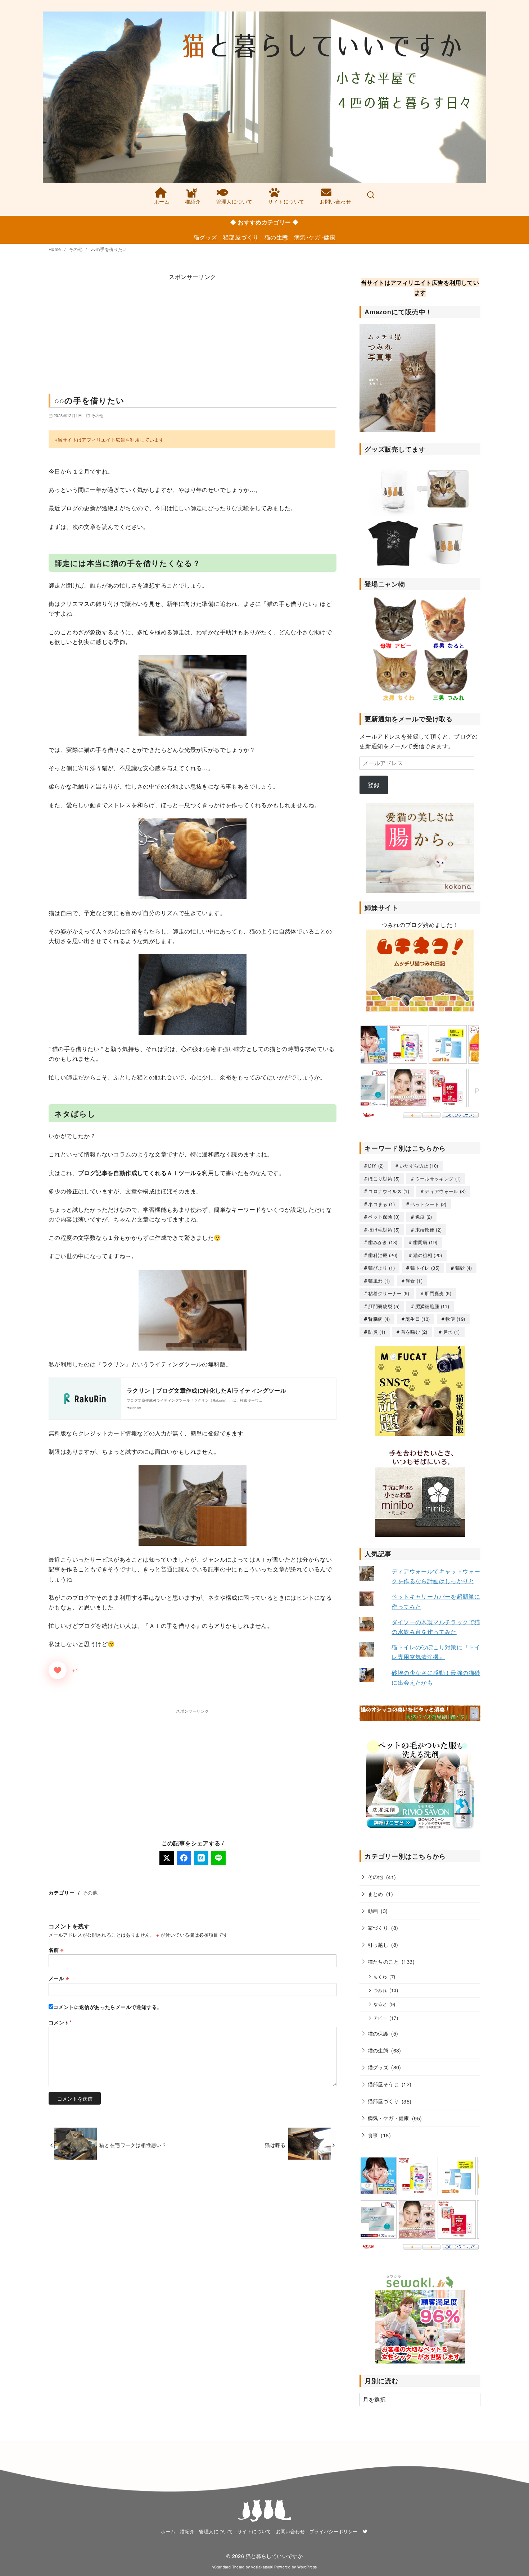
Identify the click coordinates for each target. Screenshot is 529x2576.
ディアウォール (445, 1191)
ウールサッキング (438, 1179)
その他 (76, 249)
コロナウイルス (389, 1191)
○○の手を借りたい (109, 249)
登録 (374, 785)
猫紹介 (193, 201)
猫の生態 (276, 237)
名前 (56, 1950)
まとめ (376, 1894)
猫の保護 (378, 2033)
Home (55, 249)
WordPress (307, 2567)
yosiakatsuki (262, 2567)
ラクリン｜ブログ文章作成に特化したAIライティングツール (206, 1390)
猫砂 (464, 1268)
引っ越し (378, 1944)
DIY (376, 1166)
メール (59, 1978)
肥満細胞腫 (432, 1306)
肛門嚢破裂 (384, 1306)
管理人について (234, 201)
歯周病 (425, 1242)
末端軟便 (429, 1230)
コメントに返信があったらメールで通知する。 (108, 2007)
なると (380, 2004)
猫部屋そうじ (383, 2084)
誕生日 (418, 1319)
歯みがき (383, 1242)
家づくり (378, 1928)
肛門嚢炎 (438, 1293)
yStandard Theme (229, 2567)
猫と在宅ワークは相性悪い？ (133, 2145)
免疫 (424, 1217)
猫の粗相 (428, 1255)
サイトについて (286, 201)
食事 (373, 2135)
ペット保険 (384, 1217)
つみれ (380, 1990)
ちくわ (380, 1977)
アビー (380, 2018)
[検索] (371, 196)
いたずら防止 (419, 1166)
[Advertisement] (193, 332)
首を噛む (414, 1332)
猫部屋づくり (241, 237)
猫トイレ (425, 1268)
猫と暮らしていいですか (274, 2556)
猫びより (381, 1268)
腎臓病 (379, 1319)
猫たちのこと (383, 1961)
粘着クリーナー (389, 1293)
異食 (414, 1281)
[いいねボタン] (58, 1670)
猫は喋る (275, 2145)
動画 (373, 1911)
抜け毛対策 (384, 1230)
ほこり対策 (384, 1179)
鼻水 (451, 1332)
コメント (60, 2022)
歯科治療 (383, 1255)
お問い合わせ (335, 201)
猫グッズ (205, 237)
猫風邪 (379, 1281)
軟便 (455, 1319)
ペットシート (428, 1204)
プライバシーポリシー (334, 2531)
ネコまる (381, 1204)
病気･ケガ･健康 (315, 237)
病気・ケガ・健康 (388, 2118)
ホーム (162, 201)
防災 (377, 1332)
